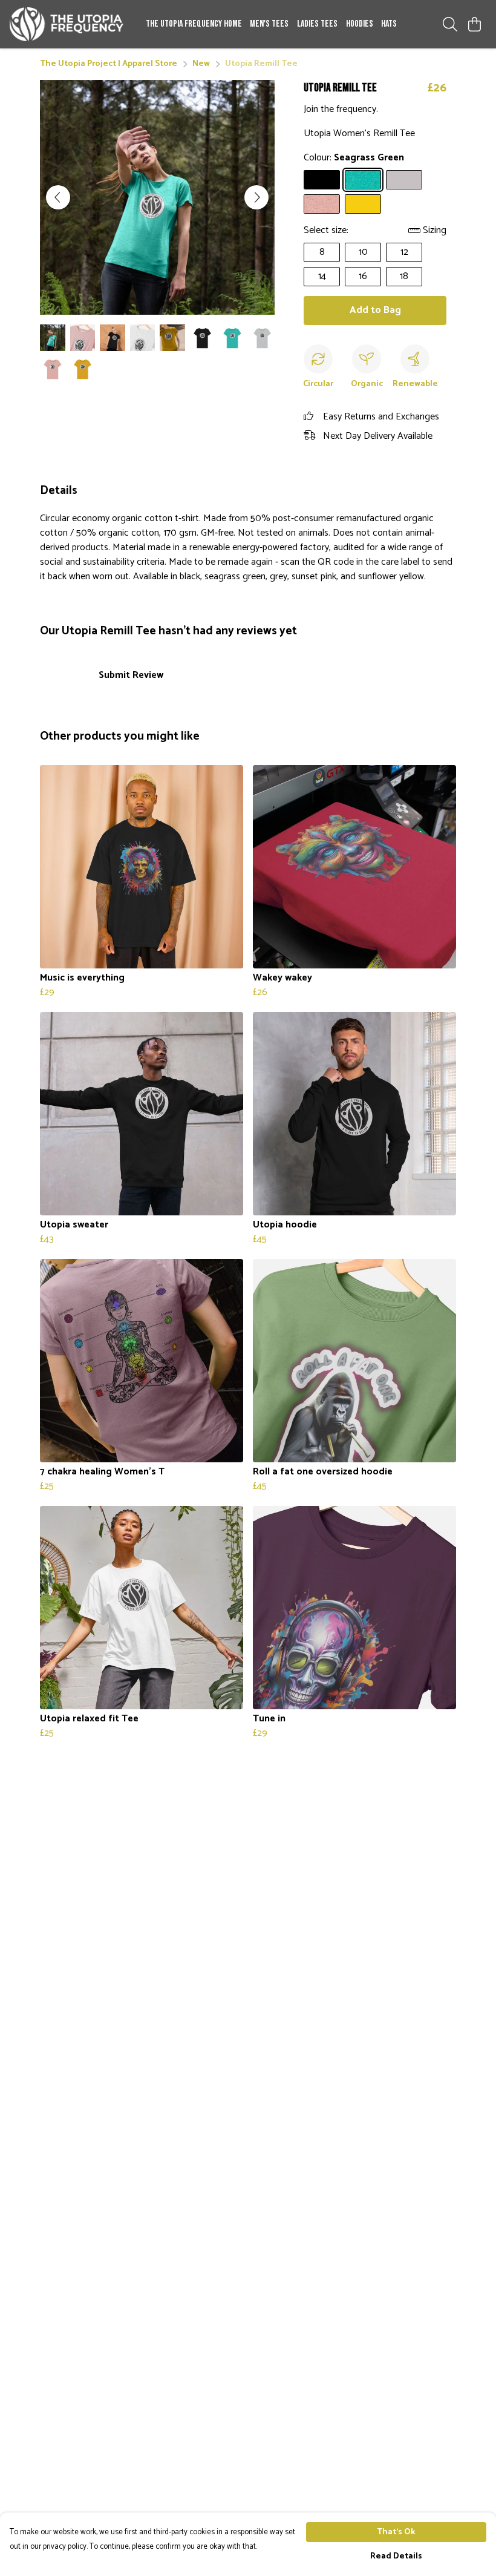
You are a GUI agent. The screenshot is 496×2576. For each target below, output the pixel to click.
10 (363, 252)
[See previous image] (58, 197)
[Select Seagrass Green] (363, 180)
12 (404, 252)
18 (404, 276)
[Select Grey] (404, 180)
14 (322, 276)
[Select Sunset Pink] (322, 204)
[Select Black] (322, 180)
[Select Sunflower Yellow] (363, 204)
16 (363, 276)
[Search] (450, 24)
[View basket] (474, 24)
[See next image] (256, 197)
